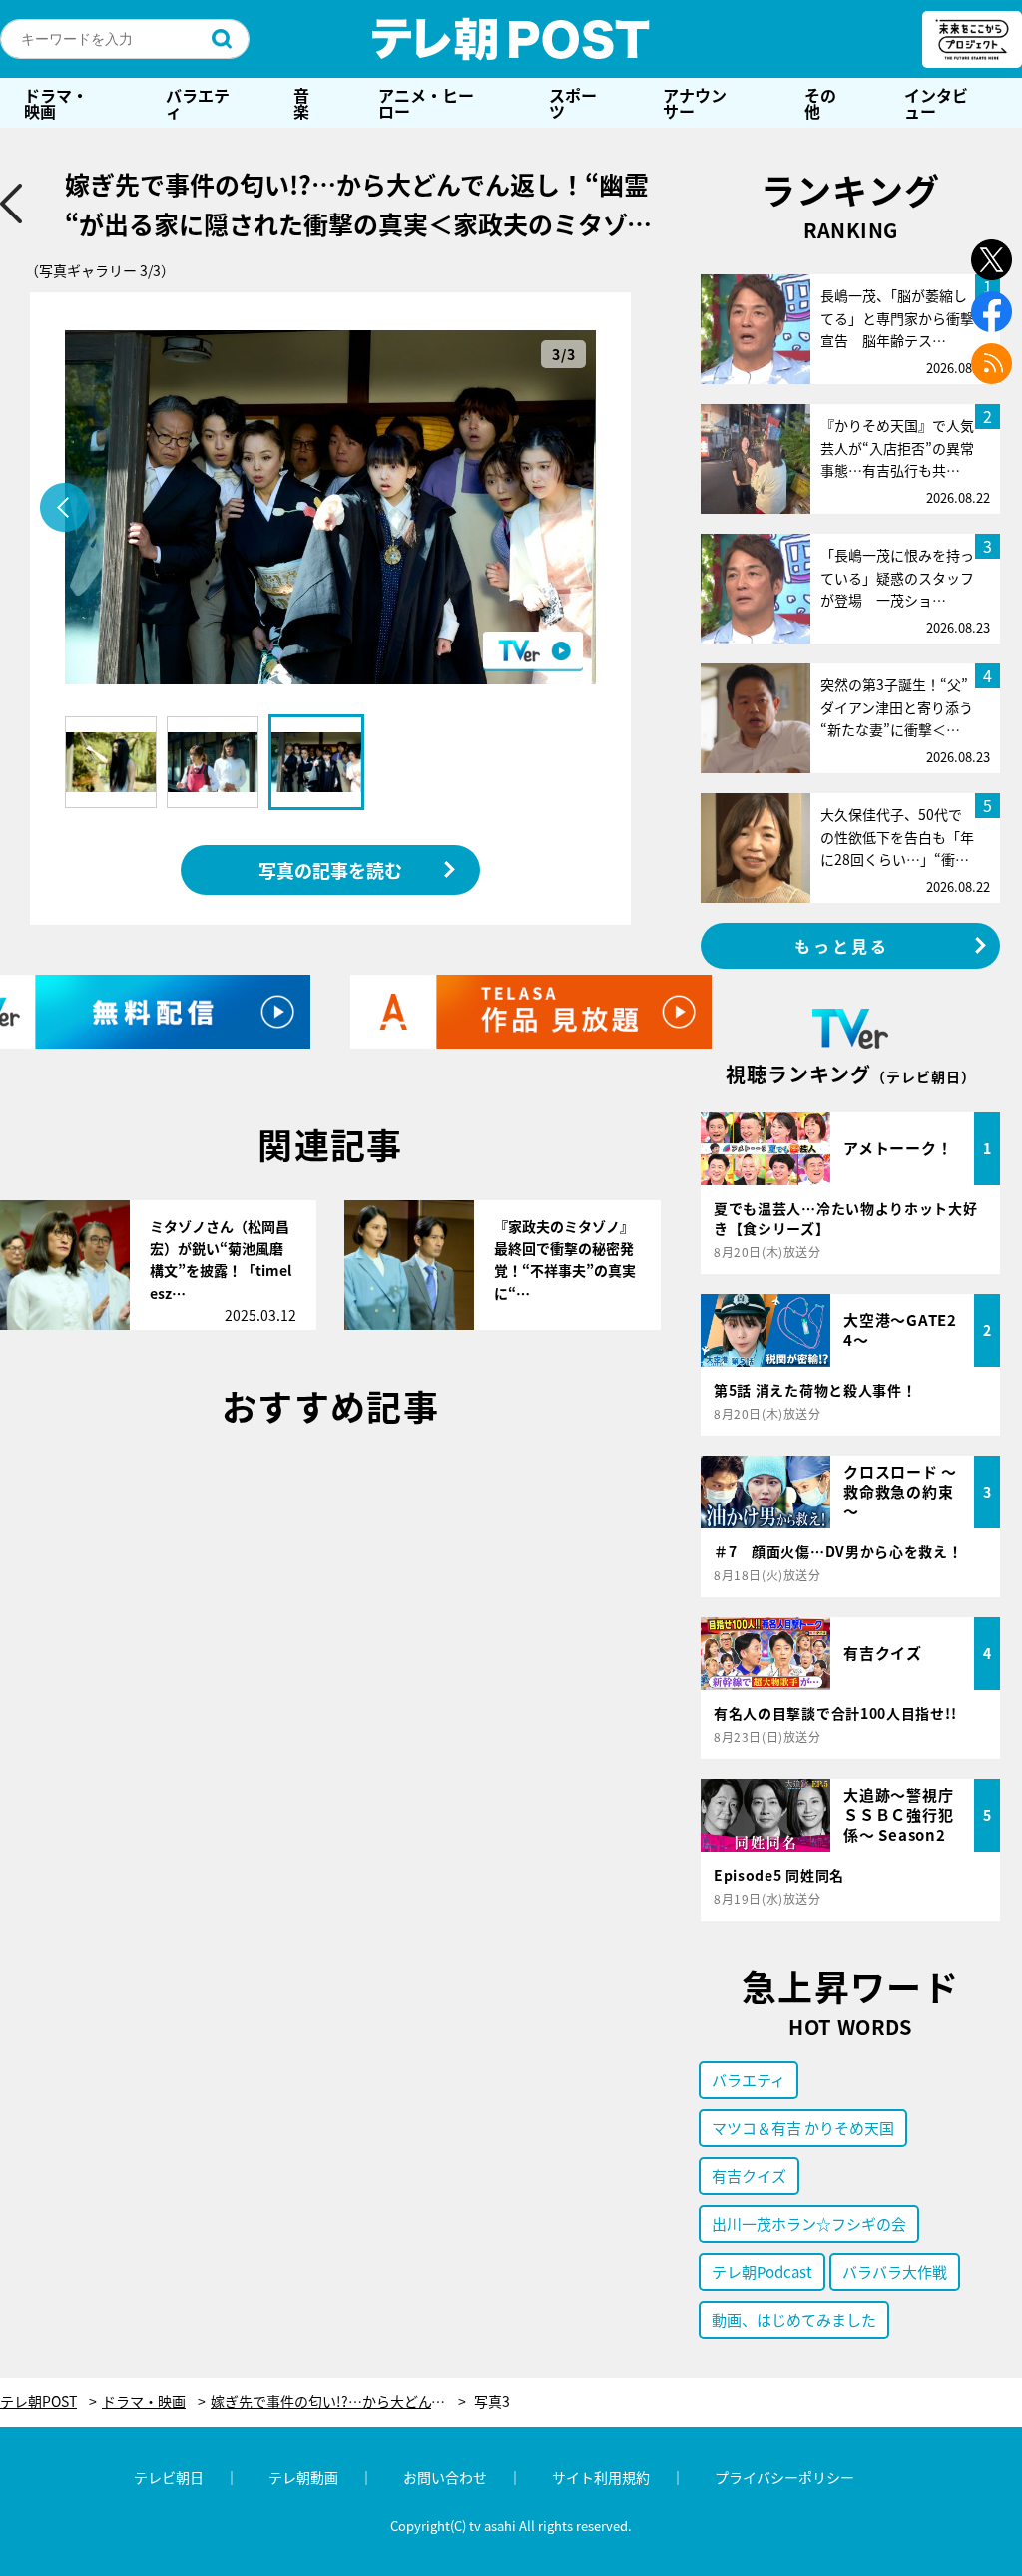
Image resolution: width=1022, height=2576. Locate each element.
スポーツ (573, 103)
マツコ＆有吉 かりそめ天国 (803, 2128)
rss (992, 364)
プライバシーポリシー (784, 2477)
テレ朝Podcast (762, 2271)
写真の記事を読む (330, 870)
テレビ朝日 (169, 2477)
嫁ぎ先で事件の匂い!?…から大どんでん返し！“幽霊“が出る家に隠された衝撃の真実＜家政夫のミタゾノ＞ (338, 2402)
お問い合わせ (445, 2477)
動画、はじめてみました (794, 2319)
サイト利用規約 (601, 2477)
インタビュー (936, 103)
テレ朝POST (511, 39)
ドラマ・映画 (56, 103)
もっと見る (842, 946)
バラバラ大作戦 (895, 2271)
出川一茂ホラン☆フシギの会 (809, 2223)
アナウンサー (695, 103)
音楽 (301, 103)
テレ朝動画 (303, 2477)
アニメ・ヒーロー (426, 103)
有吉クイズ (749, 2175)
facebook (992, 312)
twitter (992, 260)
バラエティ (198, 103)
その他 (820, 103)
